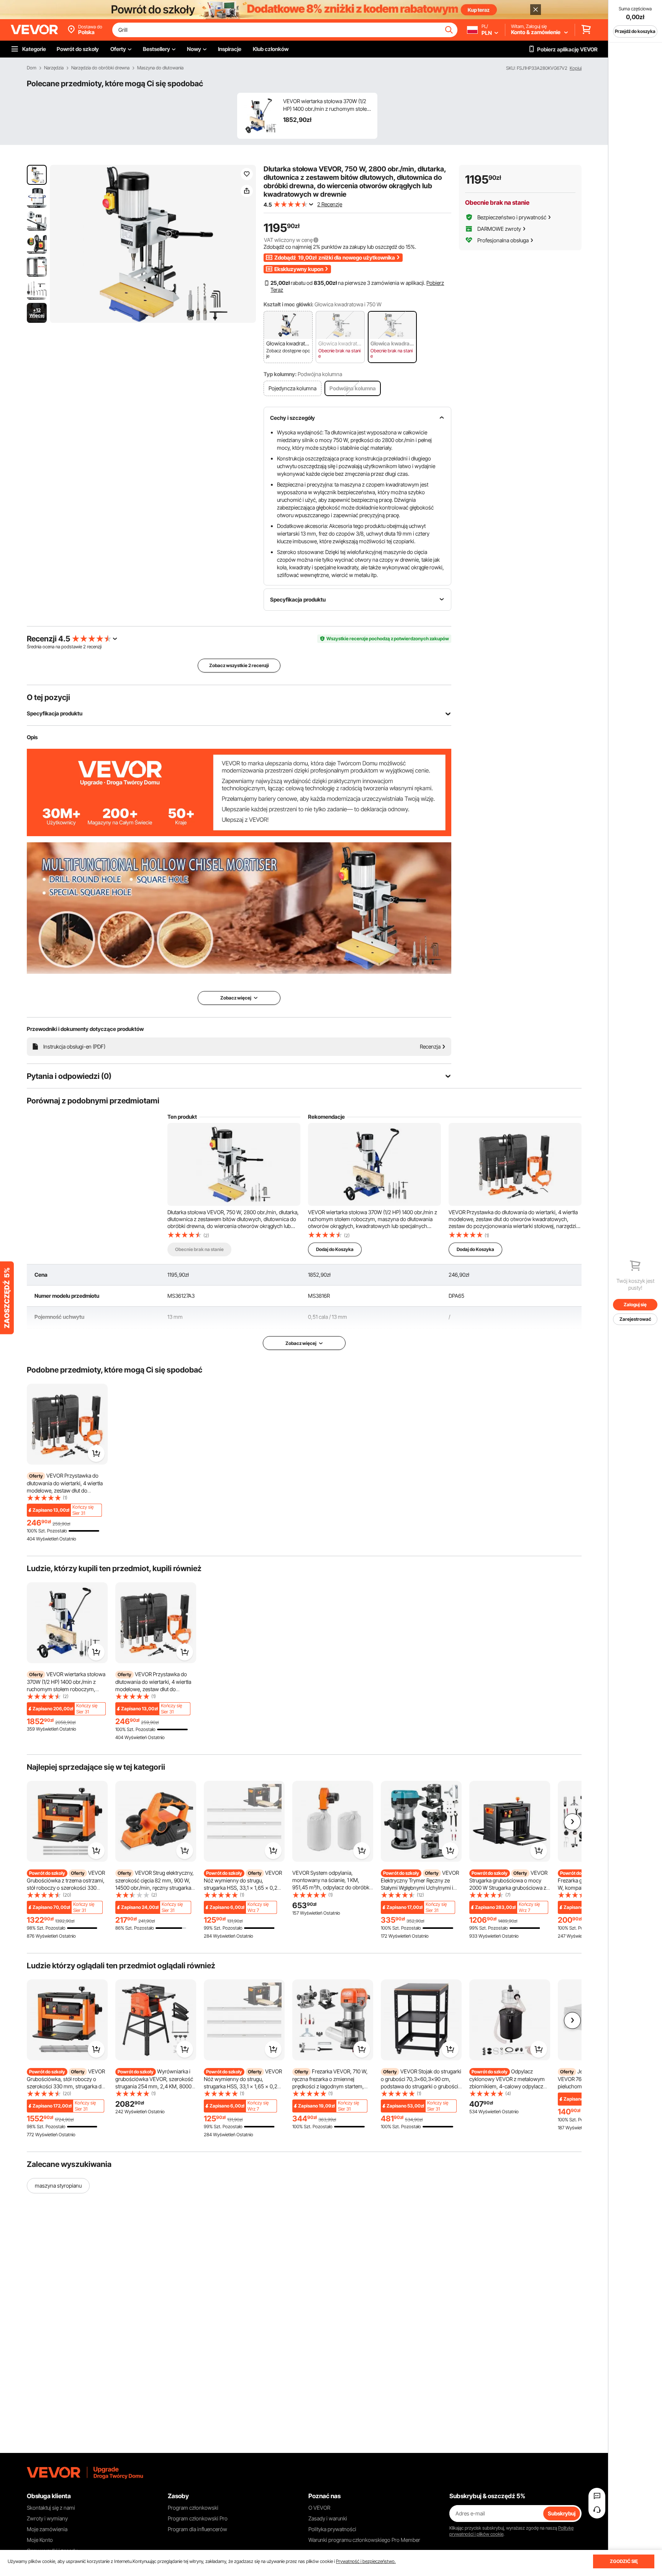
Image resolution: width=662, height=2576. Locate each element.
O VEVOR (319, 2508)
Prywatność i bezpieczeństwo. (366, 2561)
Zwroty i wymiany (47, 2518)
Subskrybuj (562, 2513)
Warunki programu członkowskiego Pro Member (364, 2540)
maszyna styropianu (58, 2186)
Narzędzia (54, 68)
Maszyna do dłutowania (160, 68)
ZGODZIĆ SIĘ (624, 2561)
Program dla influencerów (197, 2529)
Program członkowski (193, 2508)
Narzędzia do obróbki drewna (100, 68)
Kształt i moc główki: (288, 304)
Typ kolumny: (280, 374)
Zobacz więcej (301, 1343)
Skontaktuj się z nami (51, 2508)
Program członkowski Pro (198, 2518)
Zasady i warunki (328, 2518)
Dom (32, 68)
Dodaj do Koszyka (335, 1249)
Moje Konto (40, 2540)
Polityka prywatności (332, 2529)
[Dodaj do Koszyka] (96, 1453)
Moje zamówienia (47, 2529)
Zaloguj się (635, 1304)
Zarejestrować (635, 1319)
